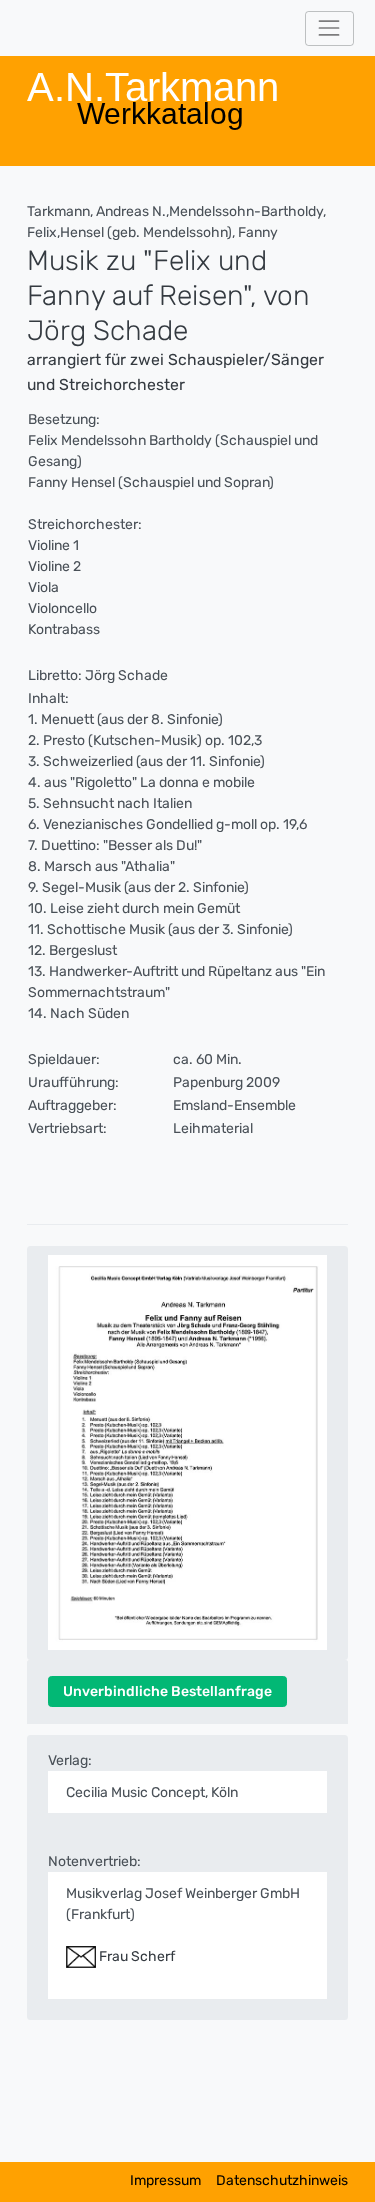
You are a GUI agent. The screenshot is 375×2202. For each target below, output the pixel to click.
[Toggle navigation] (329, 28)
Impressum (165, 2180)
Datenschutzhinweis (282, 2180)
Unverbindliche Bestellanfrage (167, 1691)
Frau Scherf (135, 1956)
